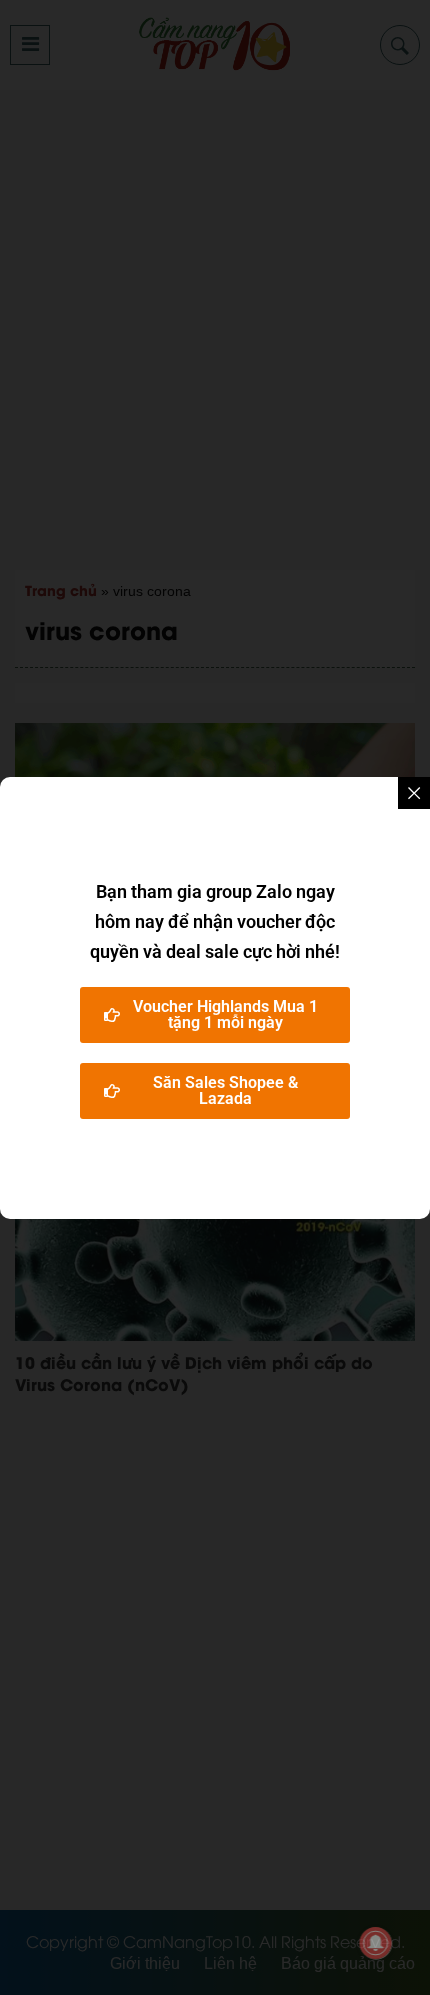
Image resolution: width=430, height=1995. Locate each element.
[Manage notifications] (376, 1943)
